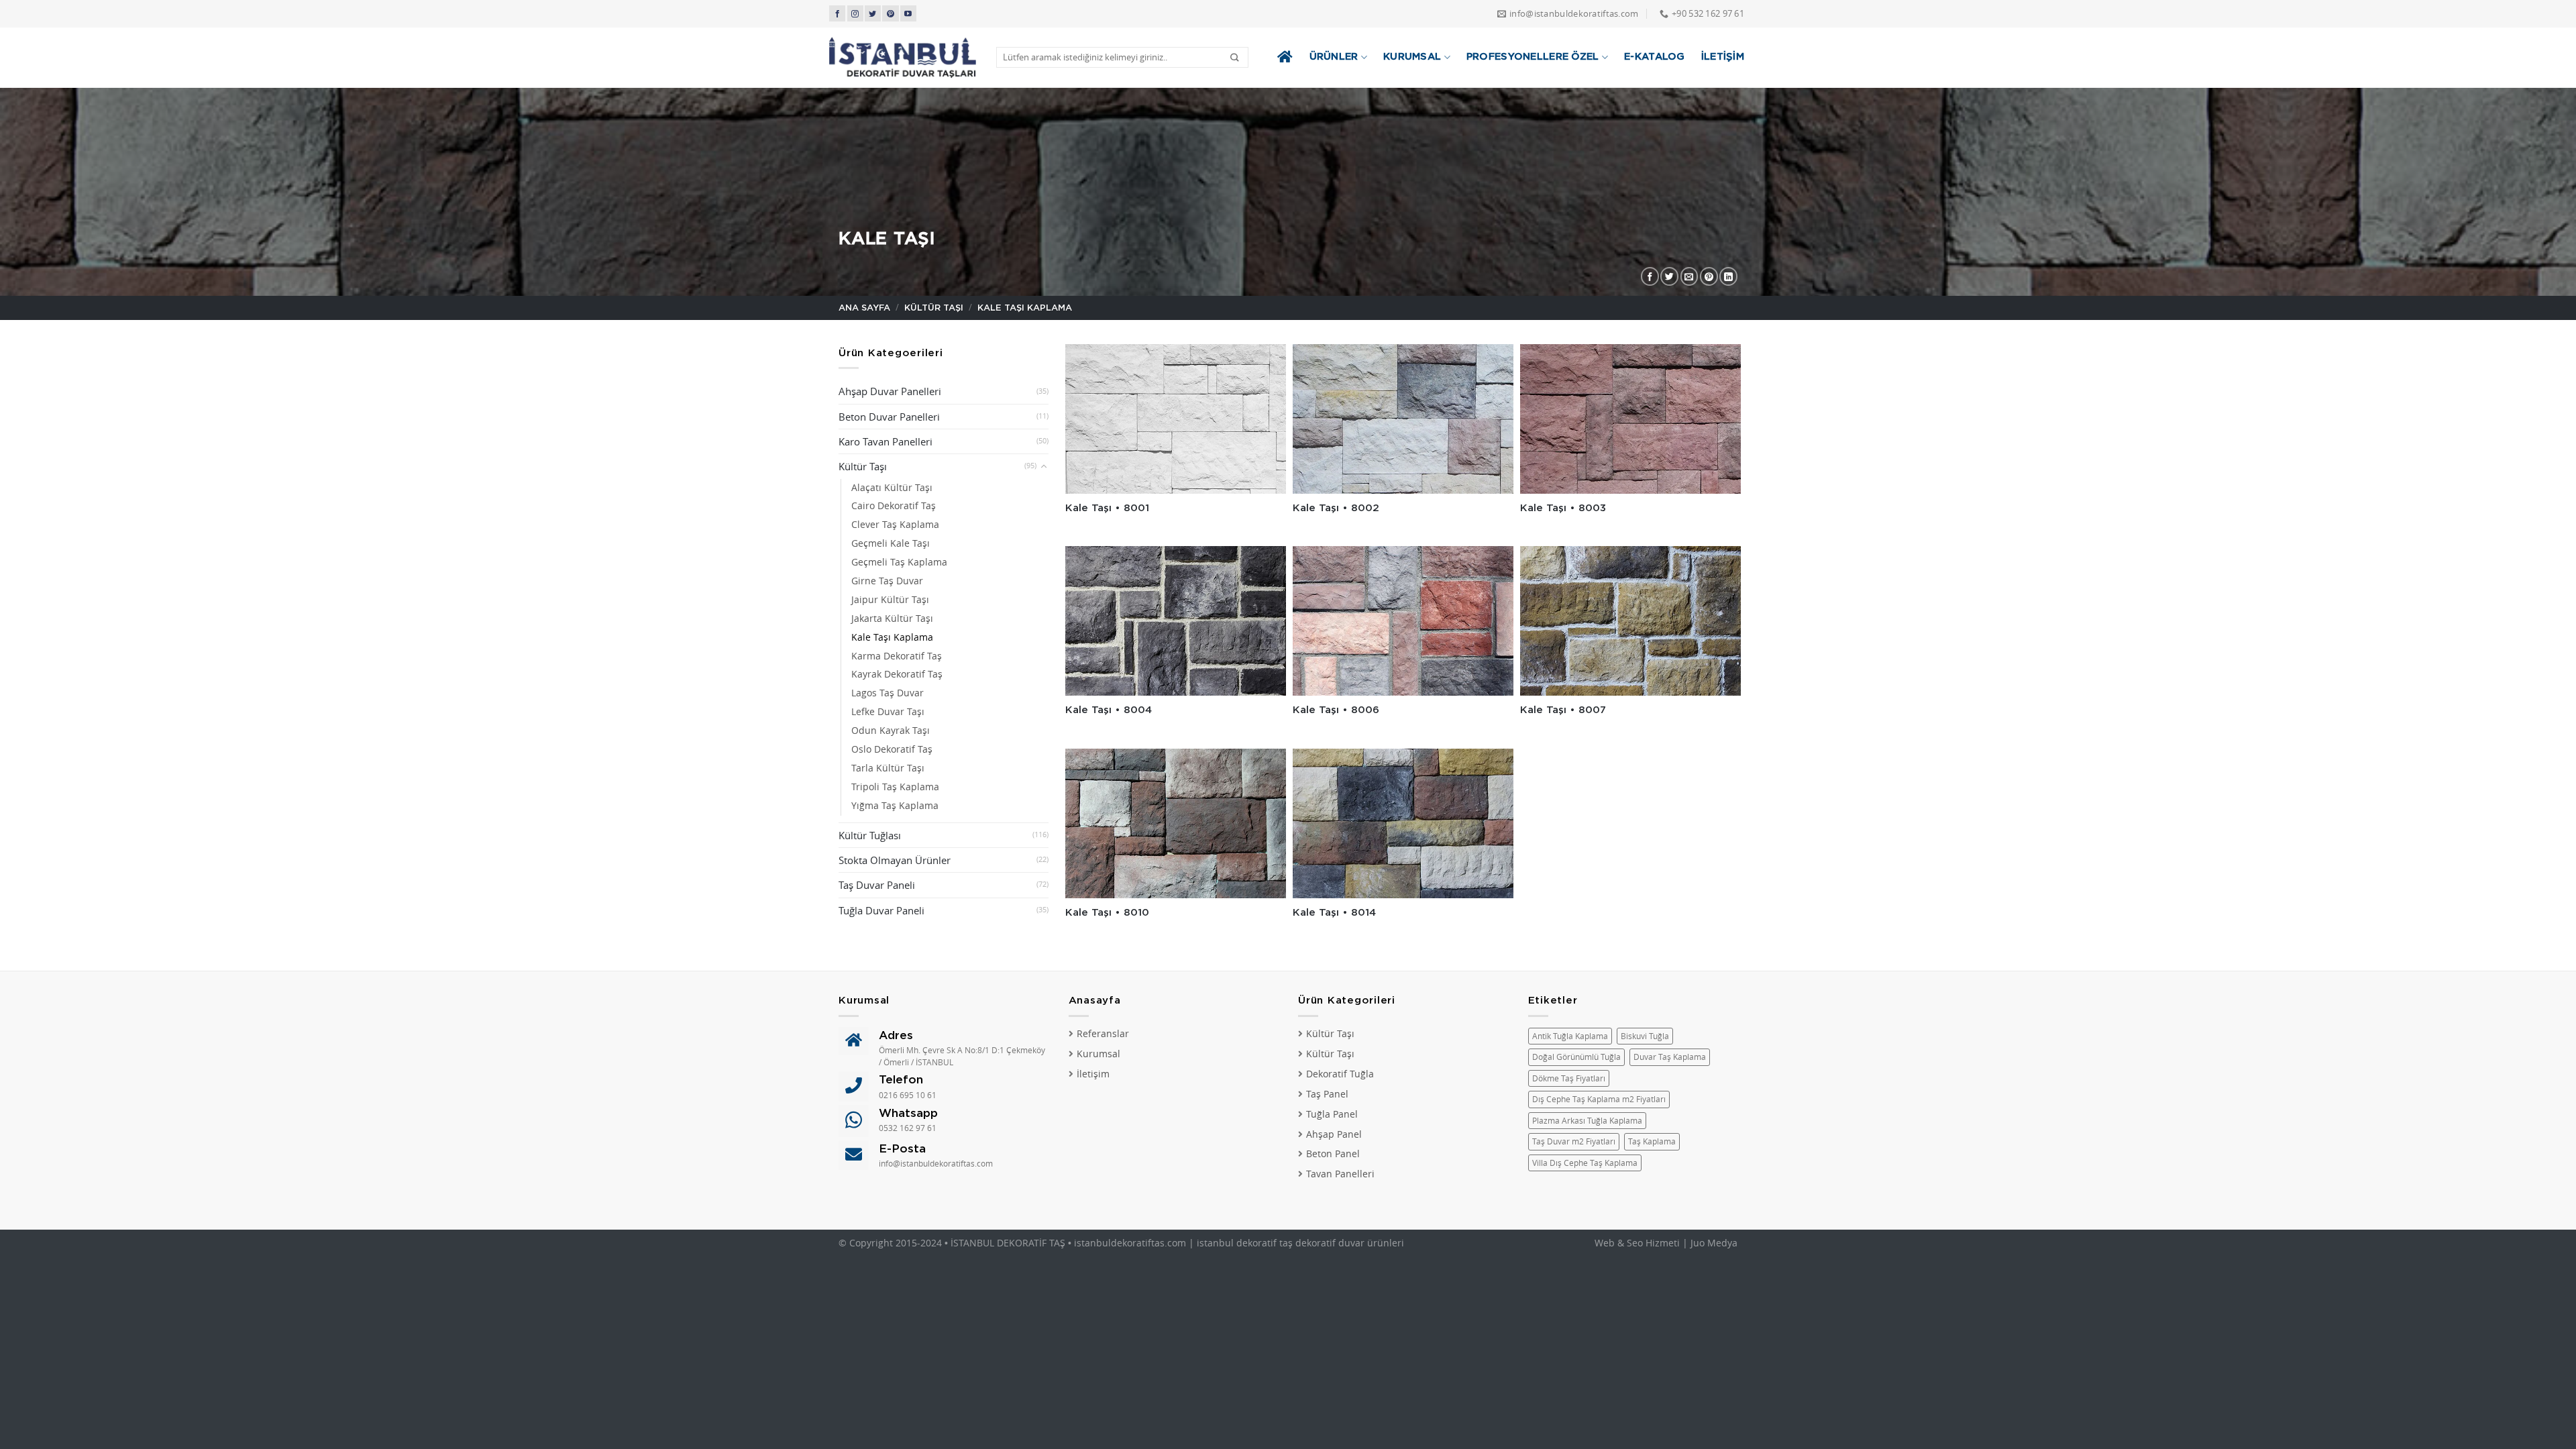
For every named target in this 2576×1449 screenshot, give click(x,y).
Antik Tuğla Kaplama (1570, 1036)
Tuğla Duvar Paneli (881, 910)
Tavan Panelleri (1340, 1174)
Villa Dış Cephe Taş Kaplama (1585, 1163)
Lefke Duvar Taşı (888, 712)
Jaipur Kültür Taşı (890, 600)
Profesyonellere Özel (1533, 57)
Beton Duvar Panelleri (889, 417)
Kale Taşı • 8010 (1107, 913)
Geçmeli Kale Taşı (891, 543)
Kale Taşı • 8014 (1334, 913)
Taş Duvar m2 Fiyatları (1574, 1141)
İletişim (1723, 57)
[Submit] (1235, 57)
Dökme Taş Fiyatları (1569, 1078)
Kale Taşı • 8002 (1336, 508)
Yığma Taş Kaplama (895, 806)
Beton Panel (1333, 1154)
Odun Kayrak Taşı (891, 731)
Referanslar (1103, 1034)
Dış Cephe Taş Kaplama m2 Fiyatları (1599, 1099)
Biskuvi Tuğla (1645, 1036)
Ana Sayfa (864, 308)
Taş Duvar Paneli (877, 885)
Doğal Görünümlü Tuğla (1576, 1057)
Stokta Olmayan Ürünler (895, 860)
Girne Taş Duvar (887, 581)
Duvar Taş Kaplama (1670, 1057)
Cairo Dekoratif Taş (894, 506)
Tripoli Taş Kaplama (895, 787)
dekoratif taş (1265, 1243)
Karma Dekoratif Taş (897, 656)
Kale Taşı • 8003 (1563, 508)
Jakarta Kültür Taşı (892, 619)
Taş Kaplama (1652, 1141)
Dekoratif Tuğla (1340, 1074)
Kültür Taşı (934, 308)
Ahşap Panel (1334, 1134)
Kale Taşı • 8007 (1563, 710)
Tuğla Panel (1332, 1114)
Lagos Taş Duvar (888, 693)
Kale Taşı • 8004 (1109, 710)
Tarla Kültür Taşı (888, 768)
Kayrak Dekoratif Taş (897, 674)
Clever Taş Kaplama (895, 525)
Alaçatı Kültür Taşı (892, 488)
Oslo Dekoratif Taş (892, 749)
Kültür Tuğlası (870, 835)
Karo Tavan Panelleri (885, 441)
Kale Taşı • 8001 (1107, 508)
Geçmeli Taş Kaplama (899, 562)
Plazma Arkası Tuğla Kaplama (1587, 1121)
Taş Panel (1327, 1094)
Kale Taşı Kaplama (892, 637)
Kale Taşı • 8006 (1336, 710)
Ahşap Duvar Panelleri (890, 391)
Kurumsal (1412, 57)
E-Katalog (1655, 57)
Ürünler (1334, 57)
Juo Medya (1714, 1243)
